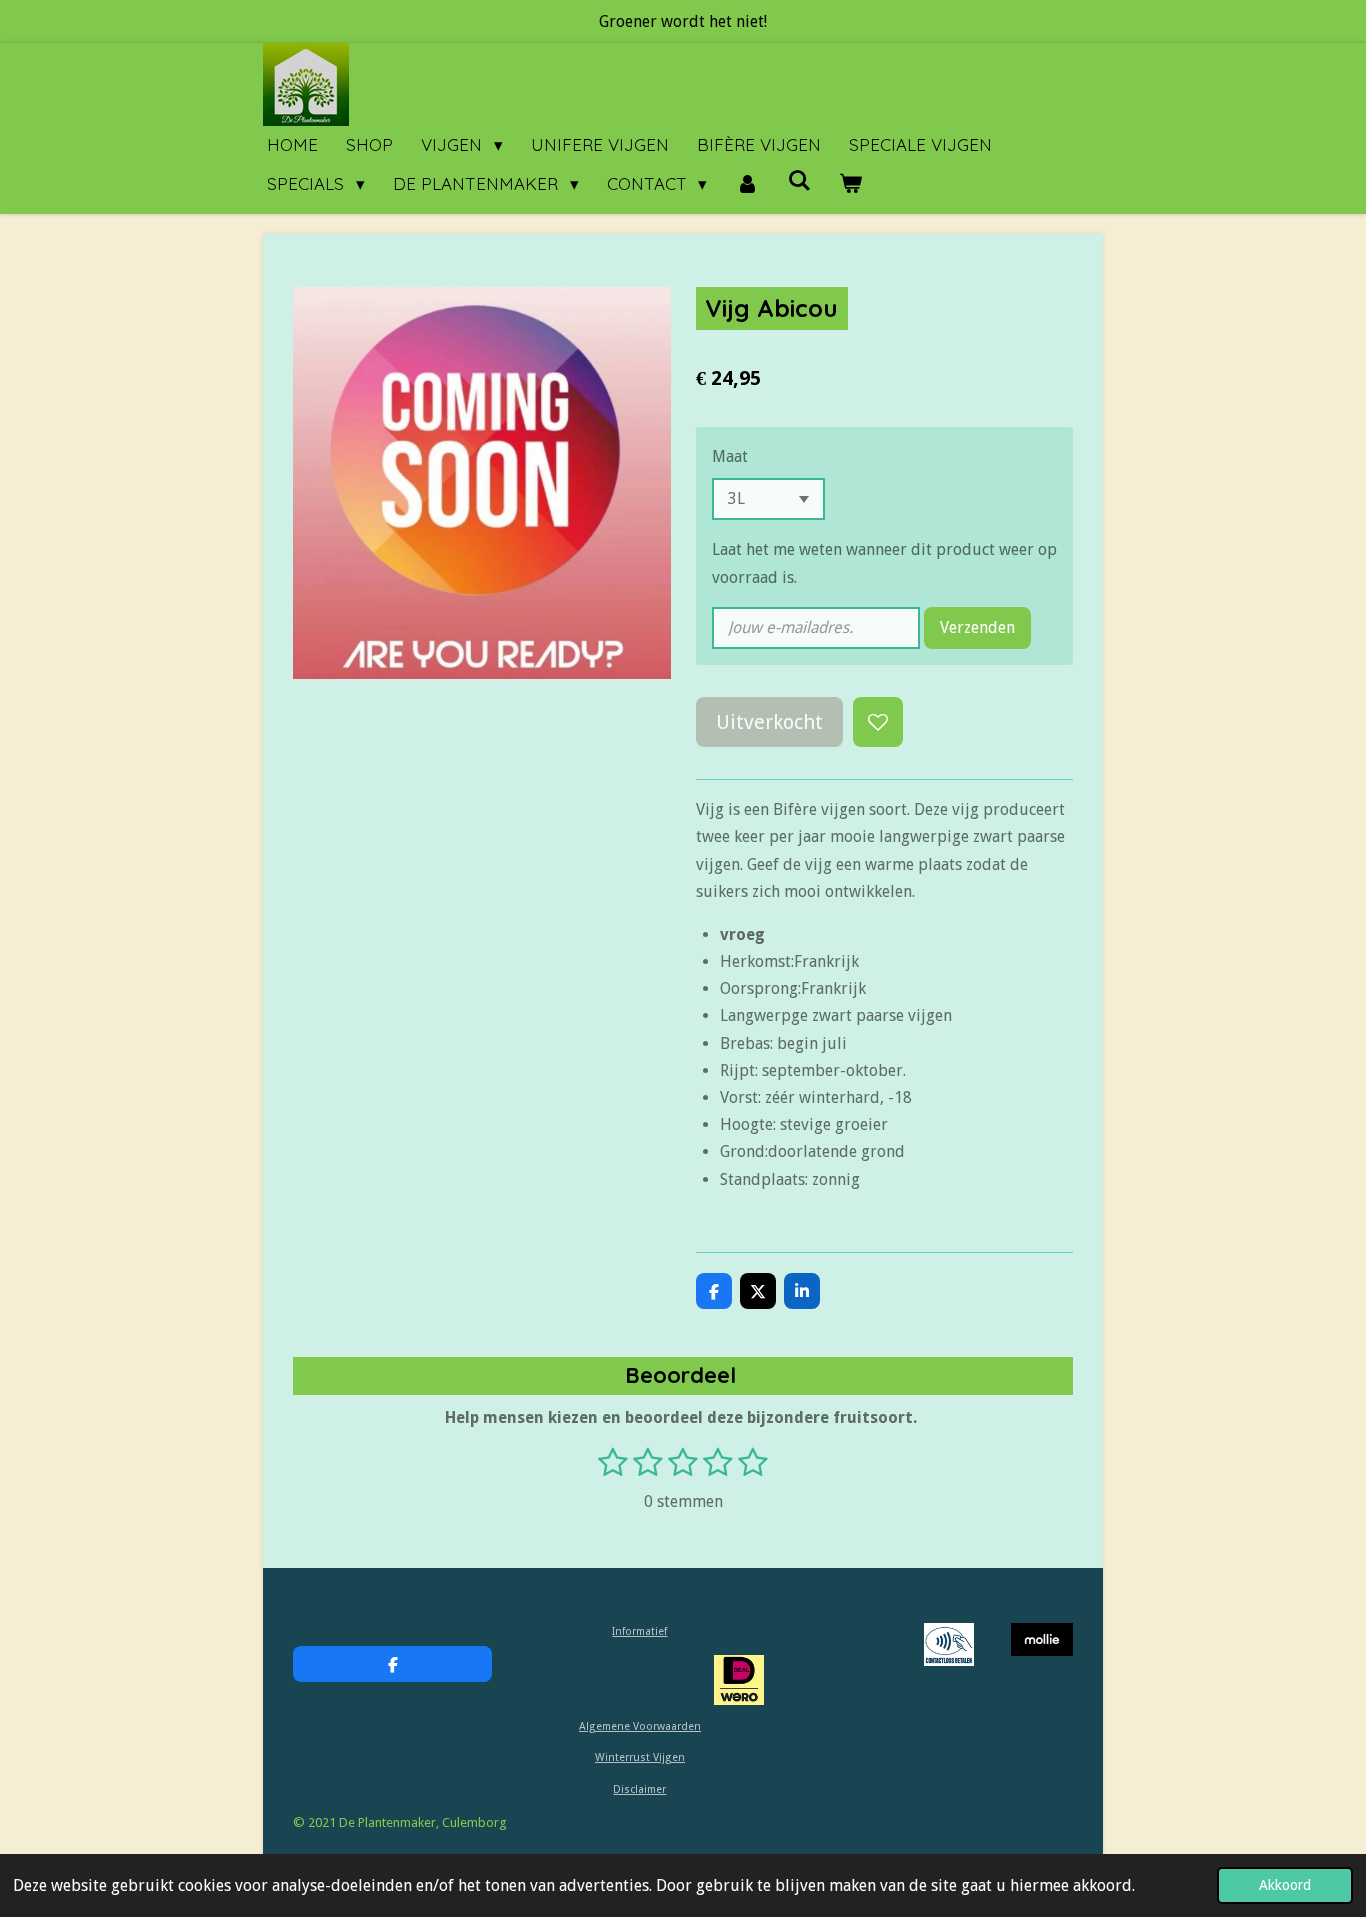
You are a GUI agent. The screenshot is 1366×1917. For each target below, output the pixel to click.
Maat (730, 456)
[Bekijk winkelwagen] (851, 184)
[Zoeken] (799, 180)
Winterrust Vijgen (640, 1757)
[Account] (747, 184)
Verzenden (977, 627)
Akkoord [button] (1285, 1885)
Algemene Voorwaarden (640, 1726)
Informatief (639, 1631)
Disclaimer (639, 1789)
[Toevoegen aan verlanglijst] (878, 722)
